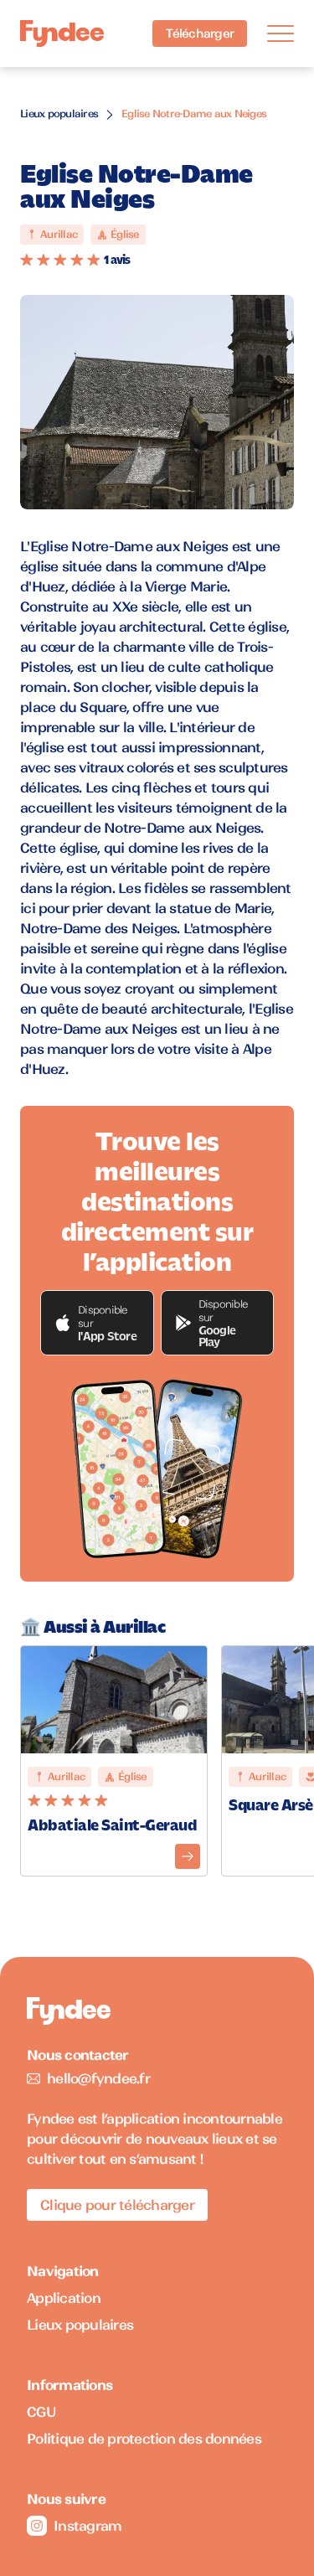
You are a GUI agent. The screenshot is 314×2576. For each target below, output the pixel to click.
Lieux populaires (59, 114)
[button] (97, 1323)
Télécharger (200, 34)
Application (64, 2298)
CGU (41, 2412)
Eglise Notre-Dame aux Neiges (194, 114)
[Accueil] (62, 34)
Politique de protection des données (144, 2439)
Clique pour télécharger (117, 2205)
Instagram (88, 2526)
